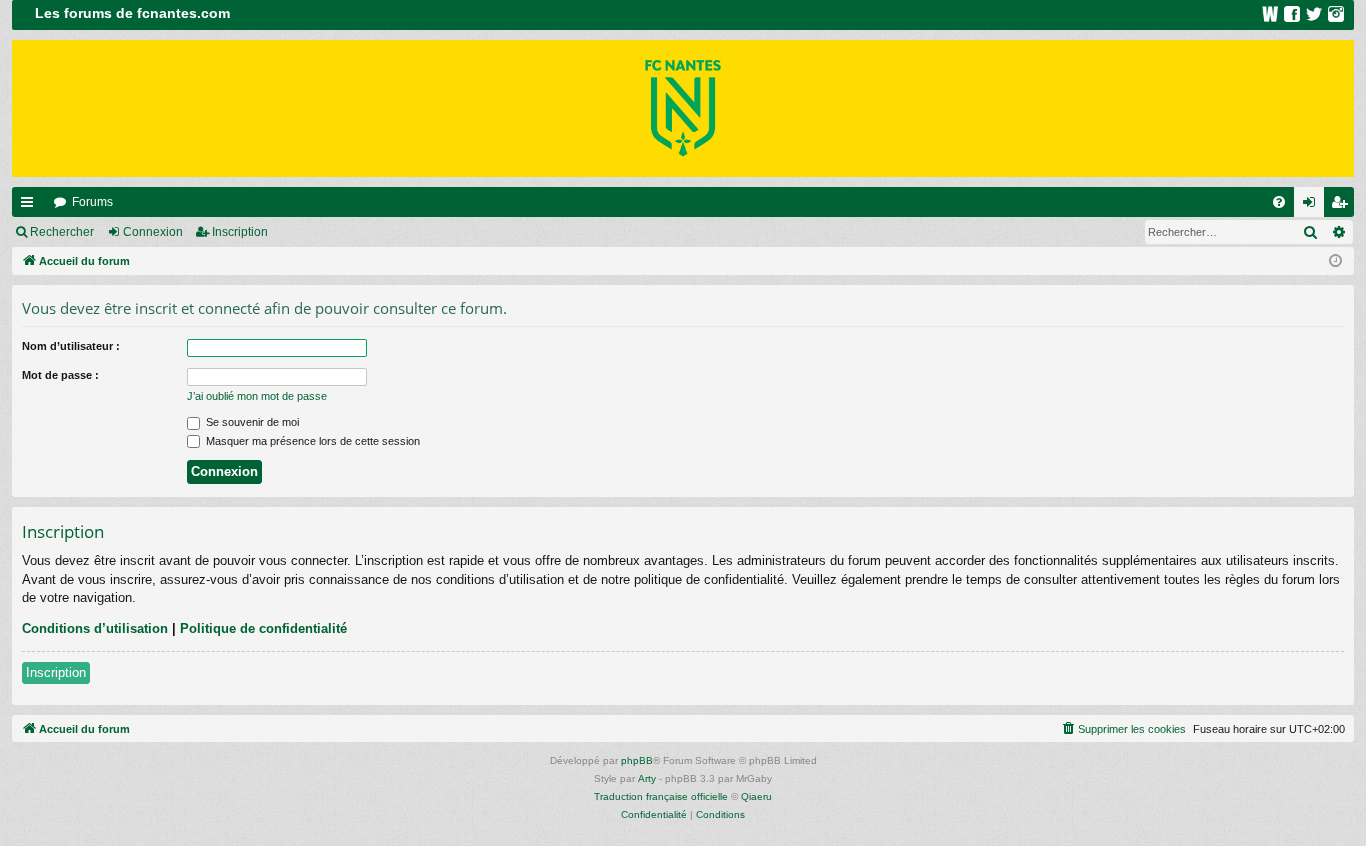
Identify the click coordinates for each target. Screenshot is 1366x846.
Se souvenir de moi (251, 422)
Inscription (240, 232)
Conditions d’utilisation (95, 628)
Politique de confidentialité (263, 628)
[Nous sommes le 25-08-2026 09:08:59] (1335, 261)
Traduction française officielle (661, 796)
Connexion (153, 232)
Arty (647, 778)
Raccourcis (31, 206)
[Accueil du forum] (683, 108)
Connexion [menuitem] (1313, 206)
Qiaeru (756, 796)
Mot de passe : (60, 375)
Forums (92, 202)
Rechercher (62, 232)
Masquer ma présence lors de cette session (311, 441)
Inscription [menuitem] (1343, 206)
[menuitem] (1279, 202)
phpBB (637, 760)
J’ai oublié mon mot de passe (257, 396)
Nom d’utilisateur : (71, 346)
